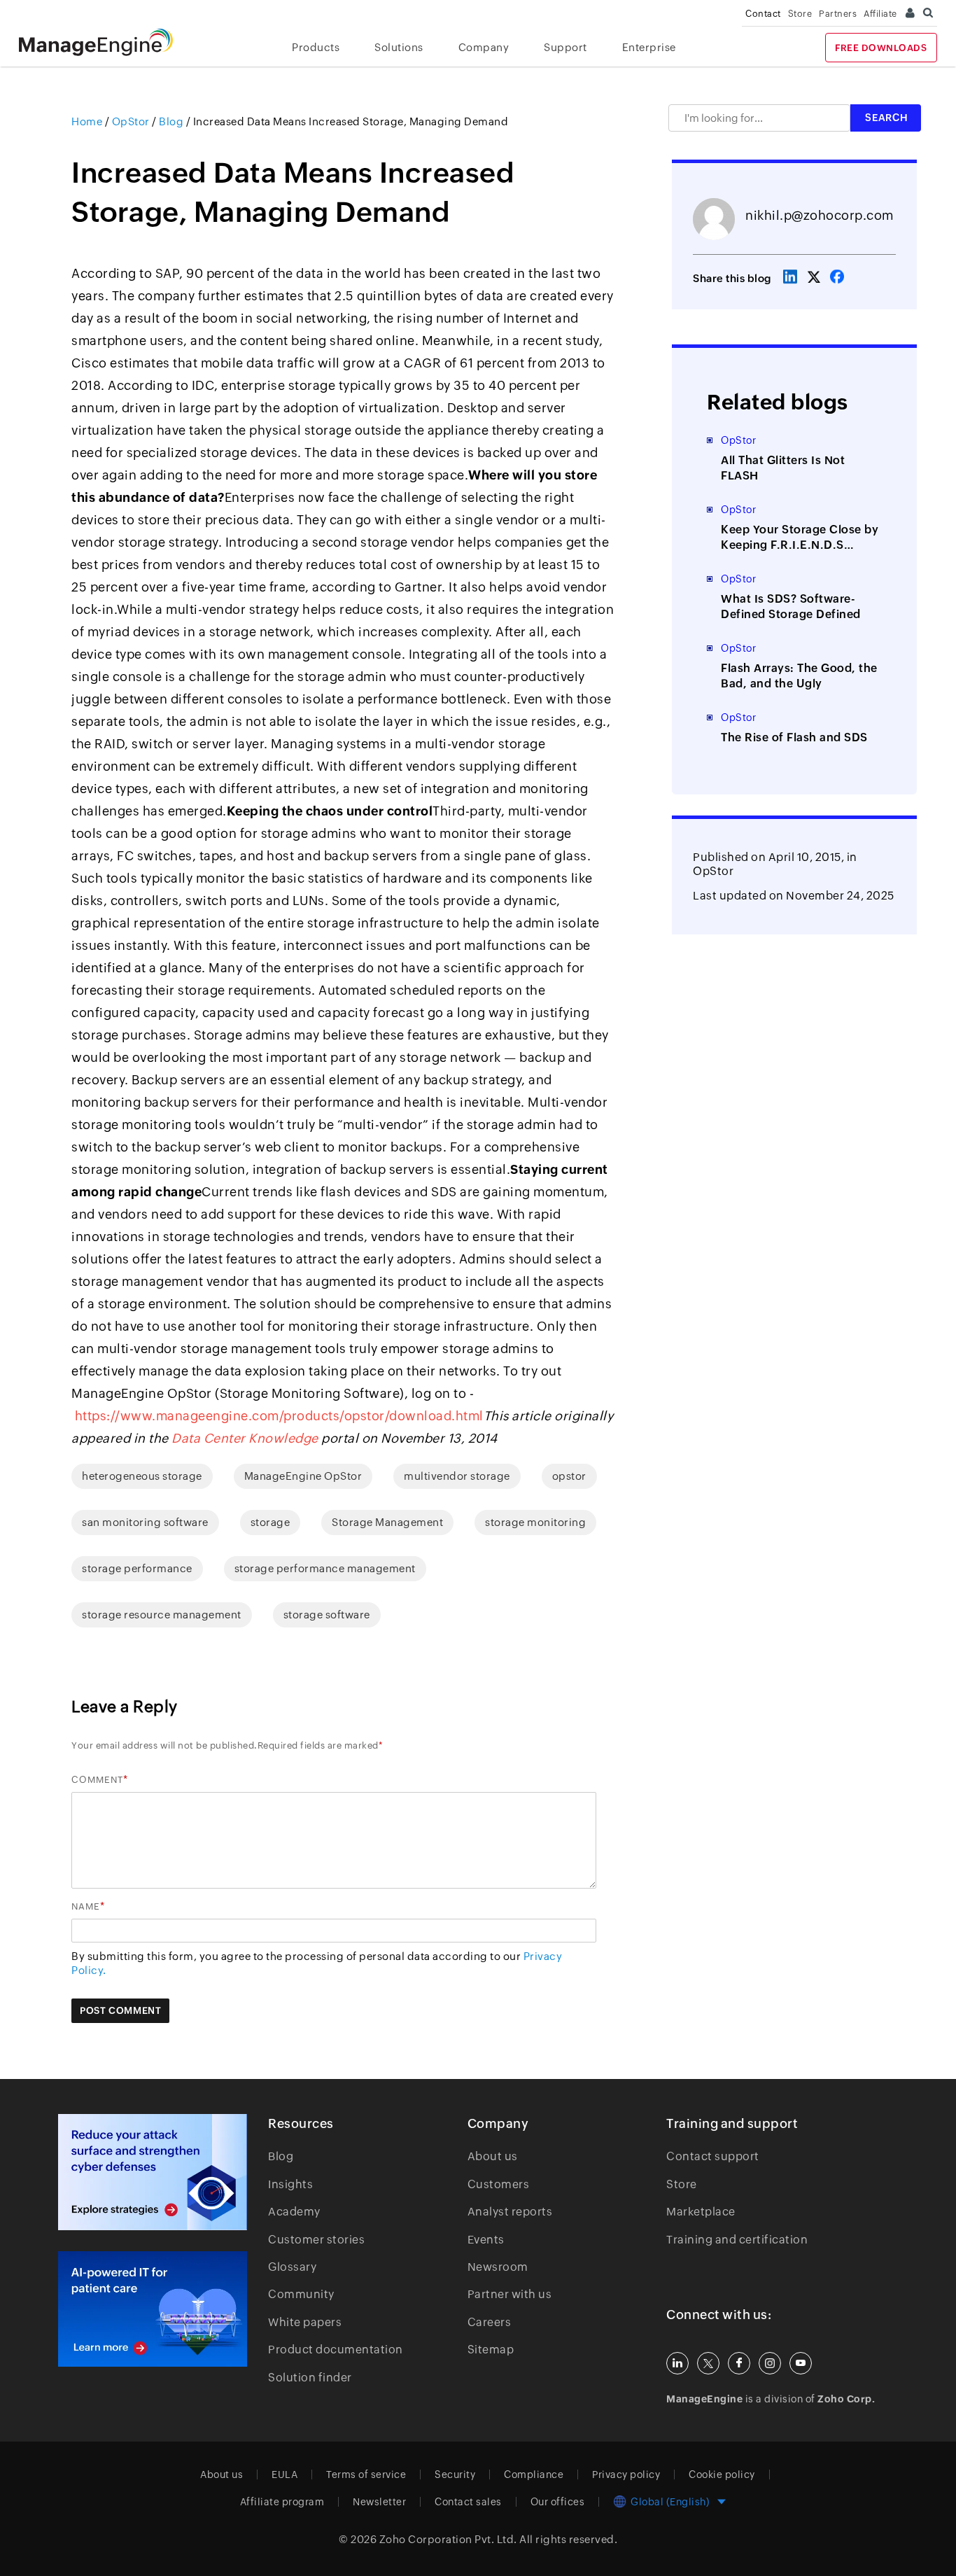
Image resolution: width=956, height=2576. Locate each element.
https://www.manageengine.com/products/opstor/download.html (279, 1416)
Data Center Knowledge (245, 1438)
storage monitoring (535, 1522)
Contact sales (468, 2502)
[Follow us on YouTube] (801, 2363)
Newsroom (498, 2267)
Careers (490, 2322)
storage (270, 1522)
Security (455, 2474)
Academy (294, 2212)
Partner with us (510, 2294)
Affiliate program (282, 2502)
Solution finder (310, 2378)
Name (86, 1906)
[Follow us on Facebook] (739, 2363)
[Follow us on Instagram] (770, 2363)
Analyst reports (510, 2212)
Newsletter (379, 2502)
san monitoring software (145, 1522)
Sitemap (491, 2350)
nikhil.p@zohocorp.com (820, 215)
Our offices (558, 2502)
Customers (499, 2184)
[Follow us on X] (708, 2363)
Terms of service (366, 2474)
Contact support (713, 2156)
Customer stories (316, 2240)
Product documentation (336, 2350)
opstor (569, 1476)
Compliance (534, 2474)
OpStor (713, 871)
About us (493, 2156)
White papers (305, 2322)
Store (800, 14)
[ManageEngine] (106, 42)
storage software (327, 1615)
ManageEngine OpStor (303, 1476)
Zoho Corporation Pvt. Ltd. (448, 2539)
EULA (284, 2474)
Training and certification (737, 2240)
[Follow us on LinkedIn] (677, 2363)
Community (301, 2294)
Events (486, 2240)
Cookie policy (722, 2474)
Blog (281, 2156)
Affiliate (880, 14)
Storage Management (387, 1522)
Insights (290, 2184)
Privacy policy (626, 2474)
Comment (97, 1780)
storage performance (137, 1568)
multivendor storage (457, 1476)
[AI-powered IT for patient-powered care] (153, 2309)
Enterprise (649, 47)
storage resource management (162, 1615)
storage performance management (325, 1568)
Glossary (292, 2267)
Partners (838, 14)
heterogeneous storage (142, 1476)
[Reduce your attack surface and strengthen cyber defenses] (153, 2172)
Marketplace (701, 2212)
